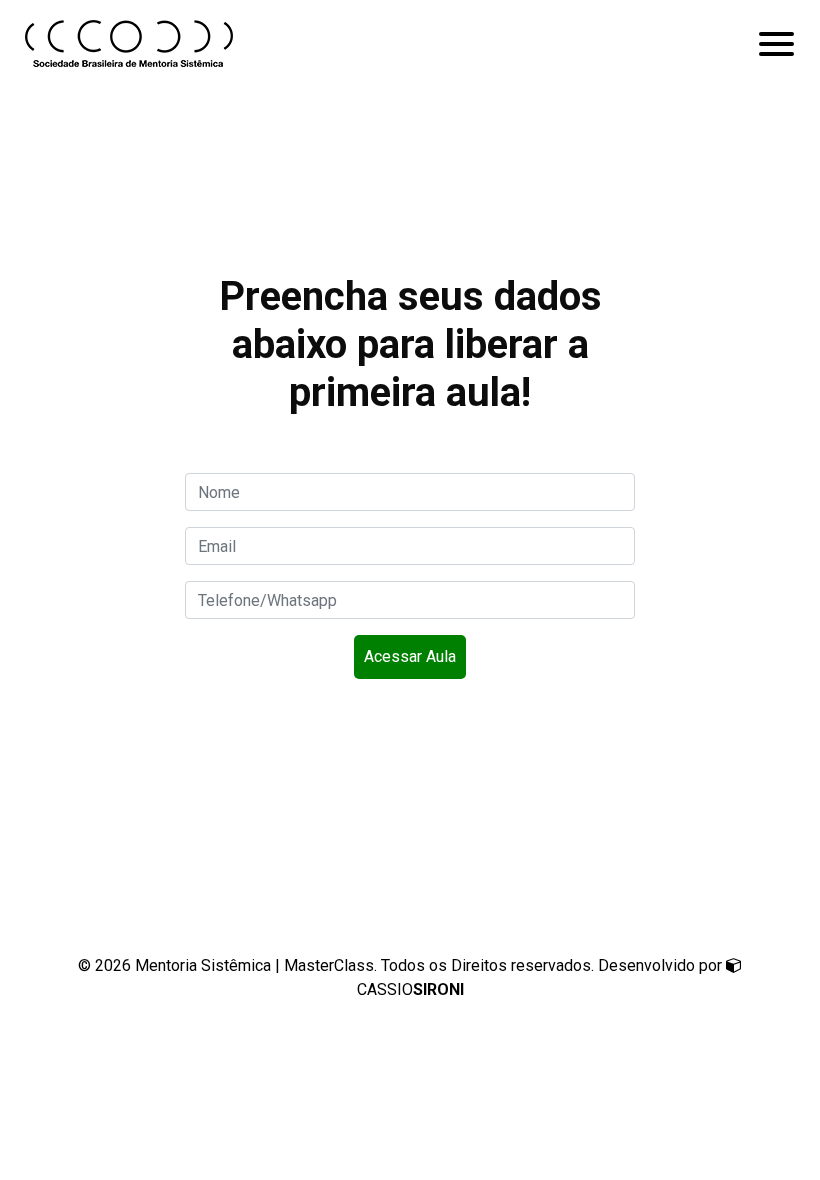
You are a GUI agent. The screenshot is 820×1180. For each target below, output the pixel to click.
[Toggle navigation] (776, 44)
